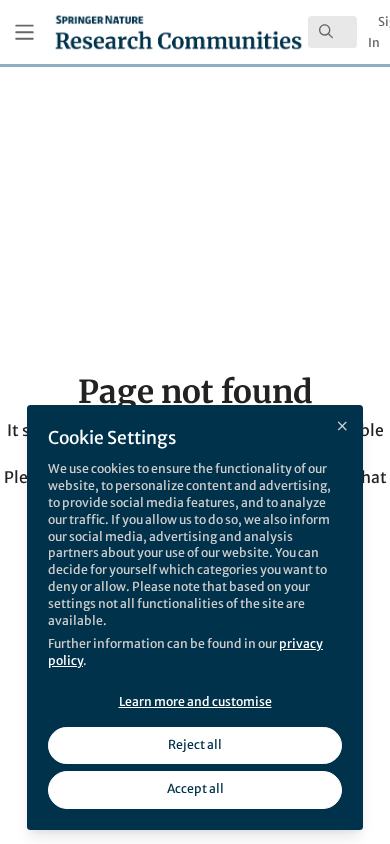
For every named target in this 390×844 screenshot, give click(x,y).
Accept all (195, 788)
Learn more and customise (195, 701)
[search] (332, 32)
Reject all (195, 744)
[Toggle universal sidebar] (24, 32)
